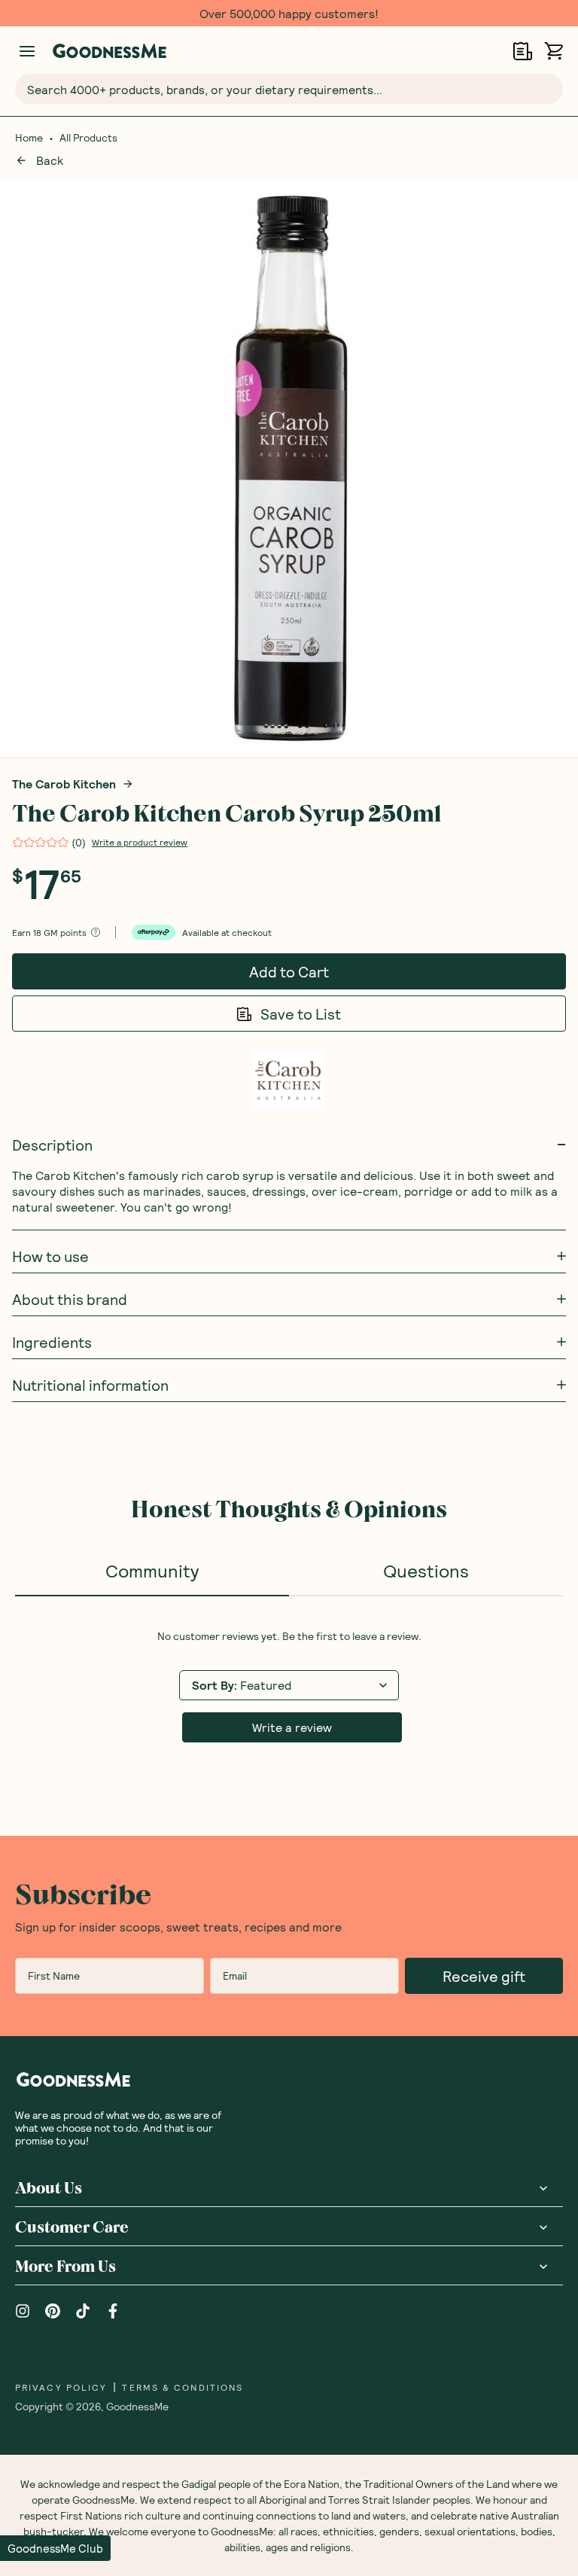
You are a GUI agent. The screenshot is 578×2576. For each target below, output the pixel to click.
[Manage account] (27, 51)
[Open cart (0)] (554, 51)
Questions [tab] (426, 1570)
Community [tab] (152, 1570)
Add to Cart (289, 971)
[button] (55, 2548)
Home (29, 138)
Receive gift (484, 1976)
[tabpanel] (289, 1686)
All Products (88, 138)
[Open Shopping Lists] (523, 51)
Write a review (292, 1727)
